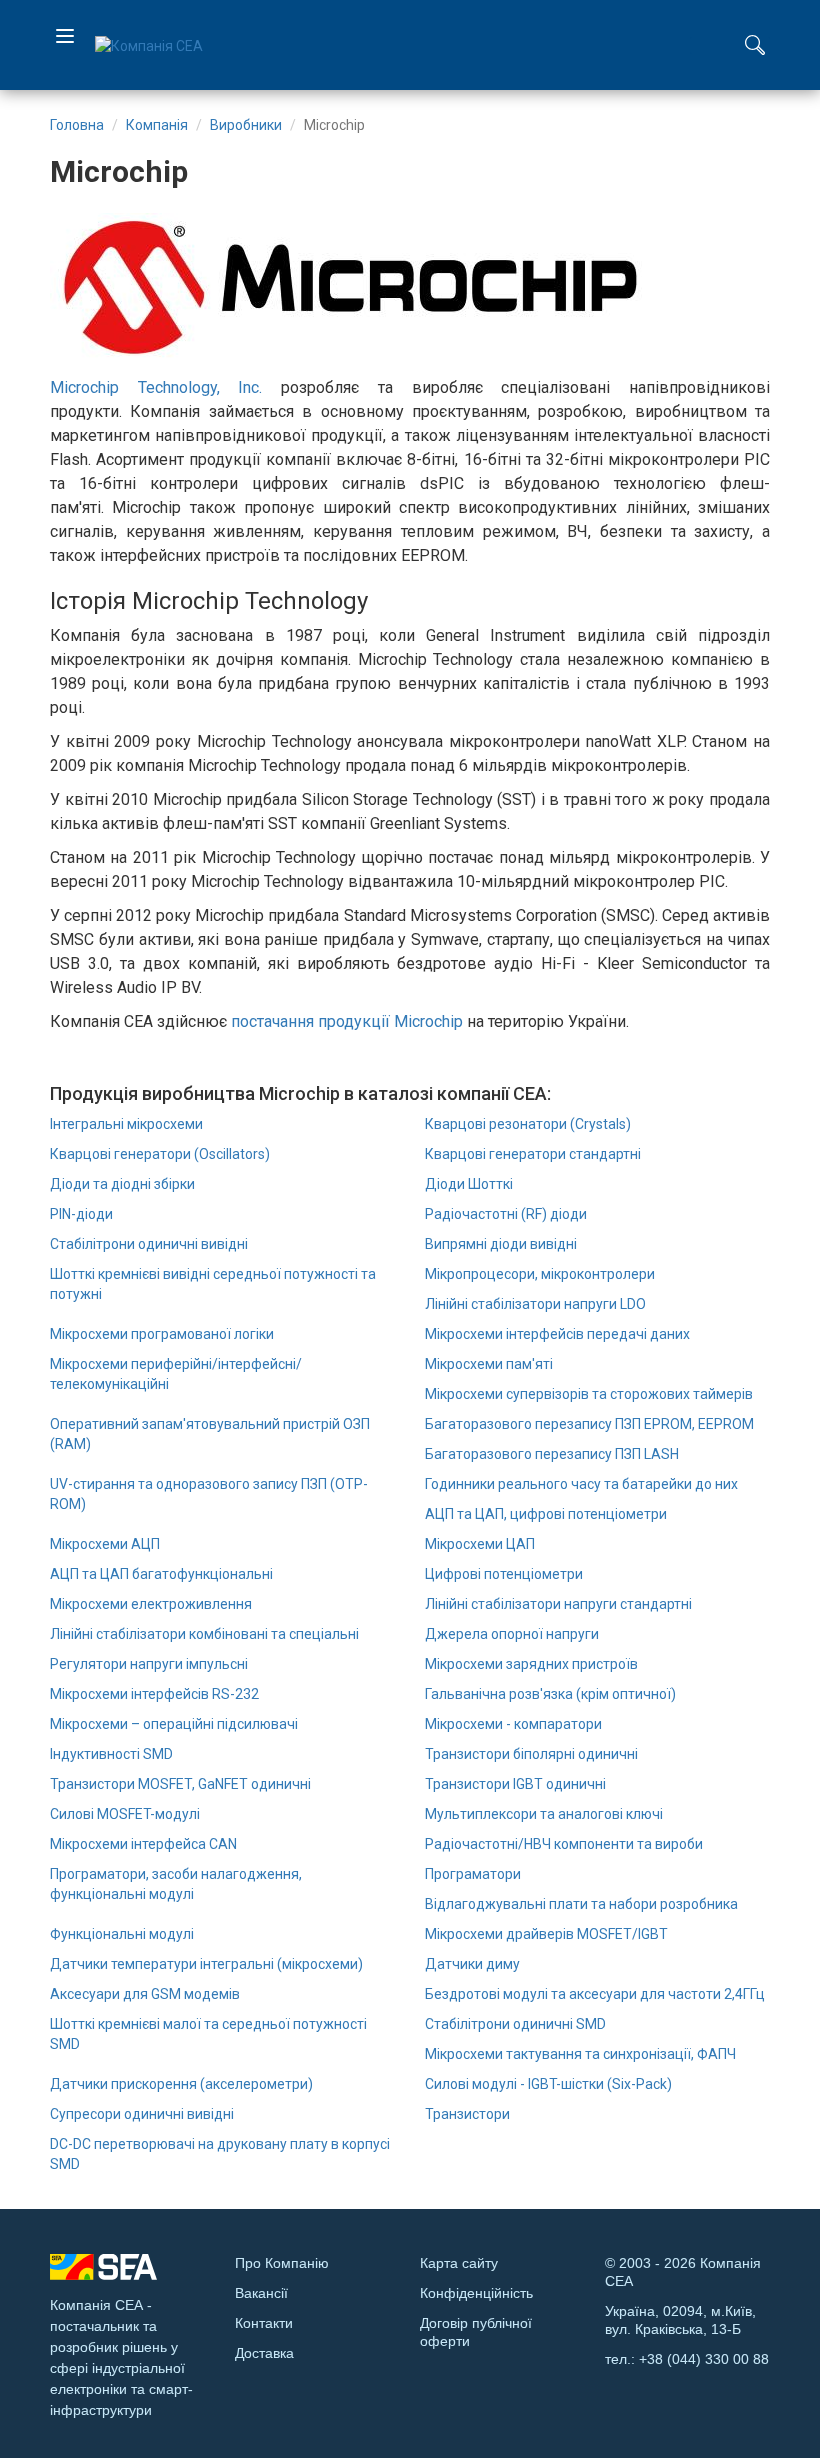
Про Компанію (282, 2263)
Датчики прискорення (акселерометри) (181, 2084)
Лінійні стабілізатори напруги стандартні (558, 1604)
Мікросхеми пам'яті (489, 1364)
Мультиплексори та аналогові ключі (544, 1814)
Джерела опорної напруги (512, 1634)
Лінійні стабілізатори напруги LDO (535, 1304)
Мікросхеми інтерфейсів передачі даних (557, 1334)
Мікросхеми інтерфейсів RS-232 (154, 1694)
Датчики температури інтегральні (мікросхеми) (206, 1964)
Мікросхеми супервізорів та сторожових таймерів (589, 1394)
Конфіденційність (476, 2293)
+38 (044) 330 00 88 (704, 2359)
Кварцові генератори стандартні (533, 1154)
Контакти (264, 2323)
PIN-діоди (81, 1214)
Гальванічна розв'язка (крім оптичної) (550, 1694)
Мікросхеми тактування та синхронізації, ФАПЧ (580, 2054)
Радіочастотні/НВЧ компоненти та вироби (564, 1844)
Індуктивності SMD (111, 1754)
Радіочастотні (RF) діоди (506, 1214)
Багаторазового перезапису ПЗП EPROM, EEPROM (589, 1424)
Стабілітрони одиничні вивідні (149, 1244)
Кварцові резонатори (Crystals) (528, 1124)
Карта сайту (459, 2263)
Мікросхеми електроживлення (151, 1604)
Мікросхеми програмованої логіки (162, 1334)
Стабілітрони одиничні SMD (515, 2024)
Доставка (264, 2353)
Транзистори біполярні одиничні (531, 1754)
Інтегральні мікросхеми (126, 1124)
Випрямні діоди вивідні (501, 1244)
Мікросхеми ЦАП (480, 1544)
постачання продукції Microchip (347, 1021)
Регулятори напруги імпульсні (149, 1664)
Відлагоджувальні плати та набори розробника (581, 1904)
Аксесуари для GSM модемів (145, 1994)
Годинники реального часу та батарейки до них (581, 1484)
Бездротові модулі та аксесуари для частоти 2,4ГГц (595, 1994)
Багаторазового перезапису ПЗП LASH (552, 1454)
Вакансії (261, 2293)
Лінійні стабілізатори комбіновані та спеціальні (204, 1634)
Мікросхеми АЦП (105, 1544)
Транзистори (467, 2114)
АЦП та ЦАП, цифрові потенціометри (546, 1514)
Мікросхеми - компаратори (513, 1724)
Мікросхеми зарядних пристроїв (531, 1664)
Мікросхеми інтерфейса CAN (143, 1844)
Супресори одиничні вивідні (142, 2114)
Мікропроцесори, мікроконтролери (540, 1274)
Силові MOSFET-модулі (125, 1814)
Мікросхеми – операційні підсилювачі (174, 1724)
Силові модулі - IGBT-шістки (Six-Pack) (548, 2084)
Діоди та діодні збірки (122, 1184)
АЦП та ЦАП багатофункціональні (161, 1574)
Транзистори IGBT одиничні (515, 1784)
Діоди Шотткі (469, 1184)
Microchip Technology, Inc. (156, 387)
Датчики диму (472, 1964)
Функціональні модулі (122, 1934)
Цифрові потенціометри (504, 1574)
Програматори (473, 1874)
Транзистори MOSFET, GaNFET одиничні (180, 1784)
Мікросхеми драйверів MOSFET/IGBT (546, 1934)
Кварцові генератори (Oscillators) (160, 1154)
